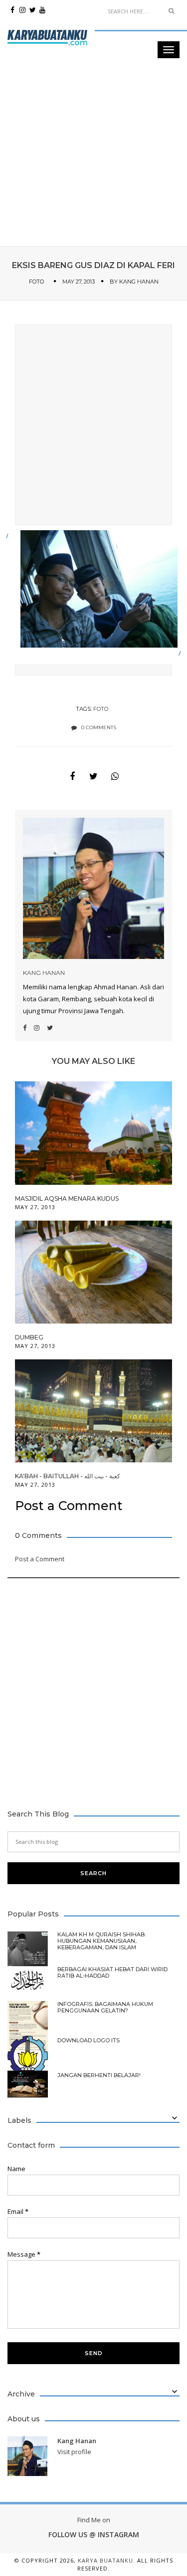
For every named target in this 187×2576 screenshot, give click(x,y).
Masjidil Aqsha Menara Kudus (67, 1198)
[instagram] (22, 10)
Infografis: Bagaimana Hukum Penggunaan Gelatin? (105, 2007)
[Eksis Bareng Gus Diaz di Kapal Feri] (72, 776)
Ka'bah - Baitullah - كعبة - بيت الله (68, 1476)
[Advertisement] (93, 93)
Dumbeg (29, 1337)
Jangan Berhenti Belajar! (99, 2075)
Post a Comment (40, 1559)
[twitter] (32, 10)
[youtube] (42, 10)
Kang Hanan (139, 282)
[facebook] (12, 10)
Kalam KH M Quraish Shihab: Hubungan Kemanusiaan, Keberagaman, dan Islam (101, 1941)
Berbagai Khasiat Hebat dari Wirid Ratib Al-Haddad (112, 1973)
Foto (36, 282)
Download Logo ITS (89, 2041)
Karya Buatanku (105, 2560)
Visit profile (74, 2452)
